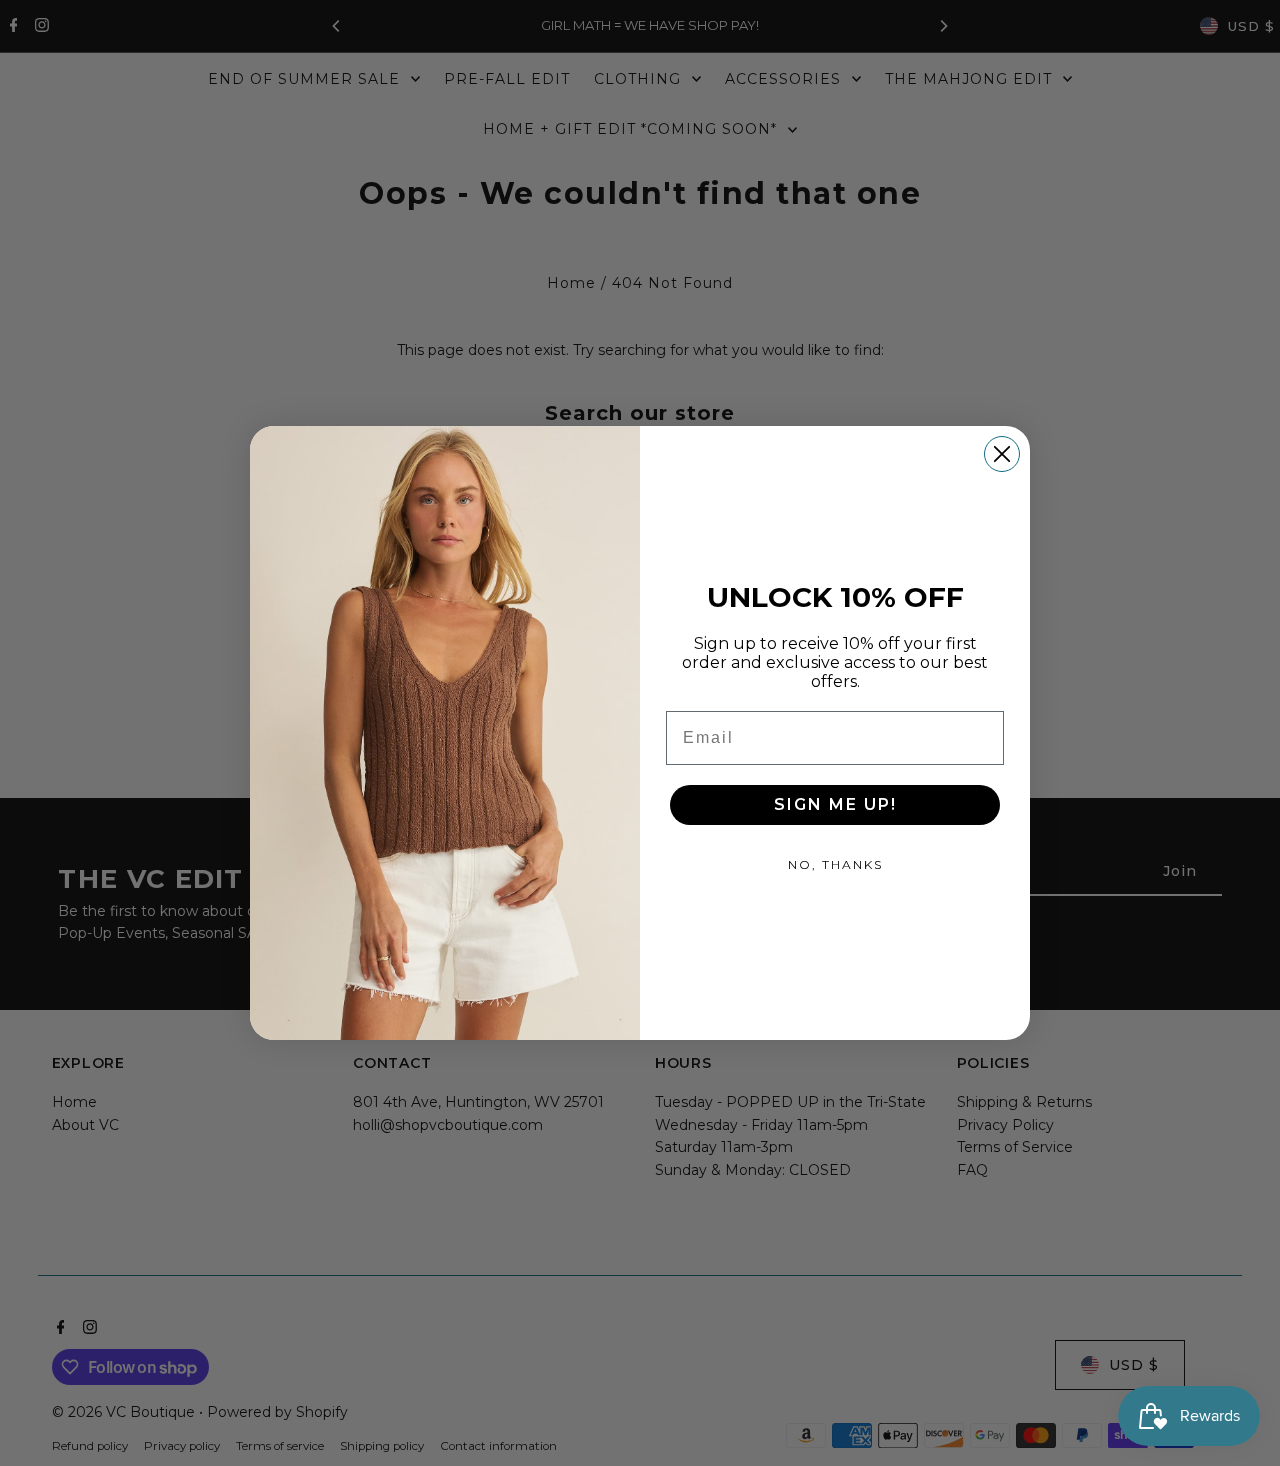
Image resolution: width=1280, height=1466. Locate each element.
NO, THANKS (835, 864)
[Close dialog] (1002, 454)
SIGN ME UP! (835, 804)
